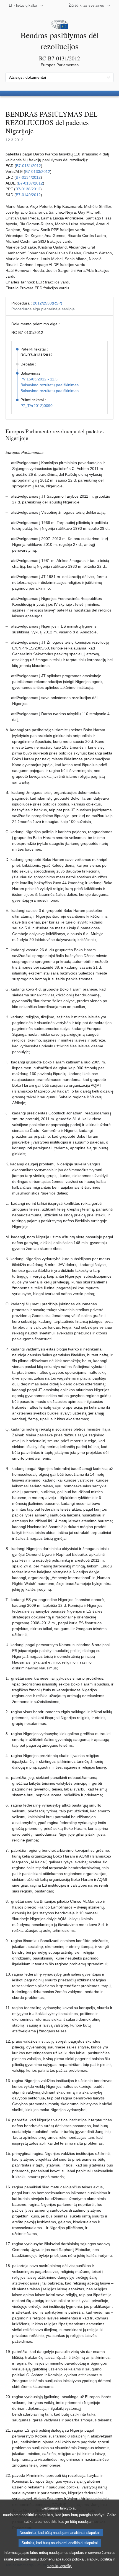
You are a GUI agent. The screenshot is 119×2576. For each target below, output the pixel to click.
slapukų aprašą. (59, 2566)
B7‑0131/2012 (29, 166)
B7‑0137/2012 (30, 183)
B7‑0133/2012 (38, 172)
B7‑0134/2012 (28, 177)
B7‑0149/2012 (28, 195)
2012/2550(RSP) (48, 303)
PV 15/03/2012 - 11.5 (39, 379)
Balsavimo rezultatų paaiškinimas (50, 385)
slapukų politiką (99, 2559)
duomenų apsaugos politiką (62, 2559)
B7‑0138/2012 (28, 189)
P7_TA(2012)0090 (37, 406)
